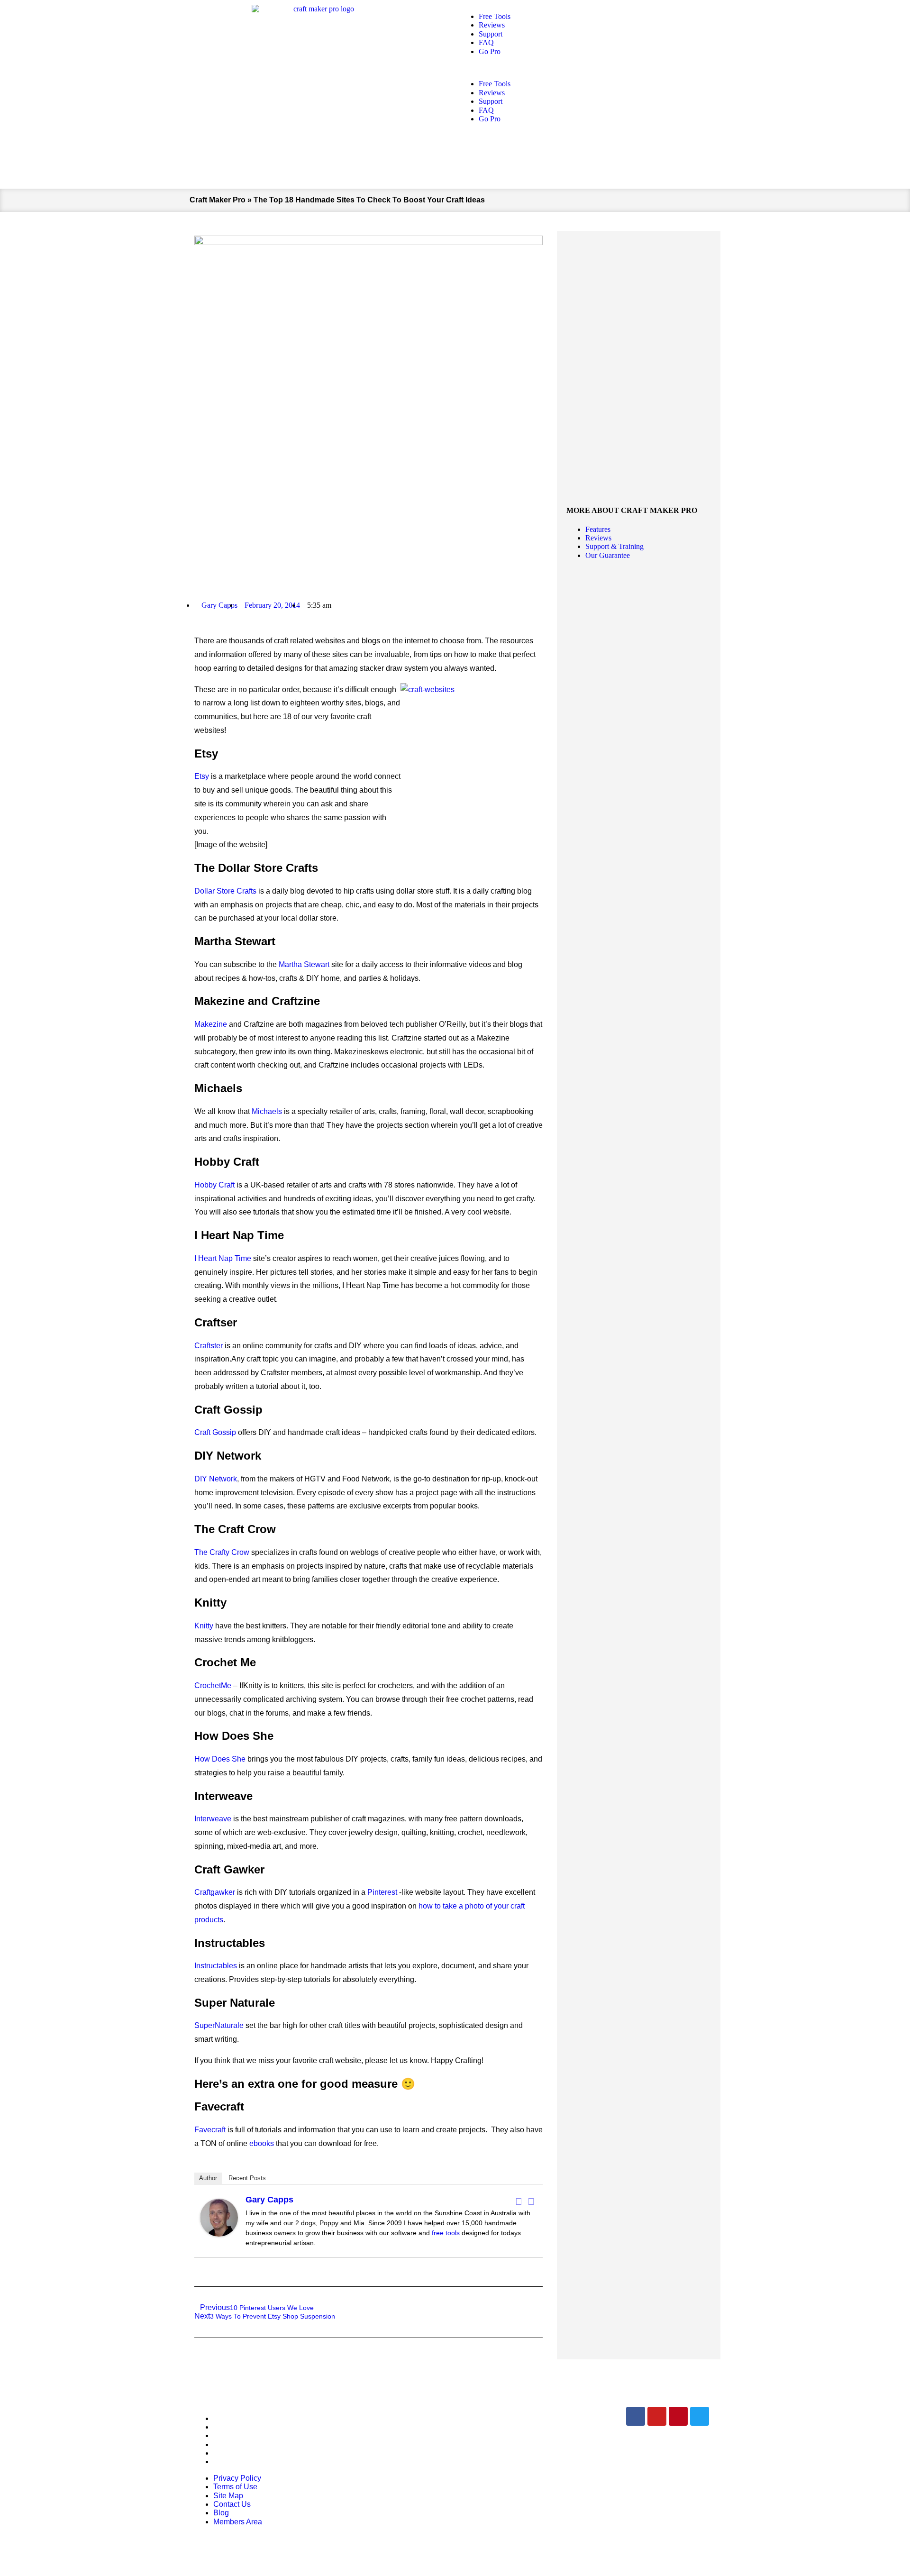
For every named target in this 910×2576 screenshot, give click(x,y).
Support (491, 34)
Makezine (211, 1024)
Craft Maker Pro (218, 200)
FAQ (486, 42)
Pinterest (382, 1892)
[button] (590, 68)
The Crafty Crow (222, 1552)
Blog (221, 2453)
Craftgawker (215, 1892)
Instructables (216, 1966)
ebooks (262, 2143)
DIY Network (216, 1479)
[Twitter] (531, 2201)
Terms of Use (235, 2427)
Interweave (213, 1819)
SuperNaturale (219, 2025)
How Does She (221, 1759)
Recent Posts (247, 2178)
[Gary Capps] (219, 2234)
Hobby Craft (214, 1185)
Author (208, 2178)
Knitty (204, 1626)
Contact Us (232, 2444)
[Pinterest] (678, 2416)
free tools (446, 2233)
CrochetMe (213, 1685)
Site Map (228, 2435)
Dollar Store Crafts (225, 891)
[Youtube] (657, 2416)
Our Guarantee (608, 555)
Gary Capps (269, 2200)
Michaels (267, 1111)
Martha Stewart (304, 964)
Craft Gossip (215, 1432)
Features (598, 529)
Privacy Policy (237, 2418)
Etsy (202, 776)
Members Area (238, 2462)
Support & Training (614, 546)
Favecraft (210, 2130)
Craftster (209, 1346)
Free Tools (495, 16)
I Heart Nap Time (223, 1258)
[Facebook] (519, 2201)
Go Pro (490, 51)
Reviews (492, 25)
